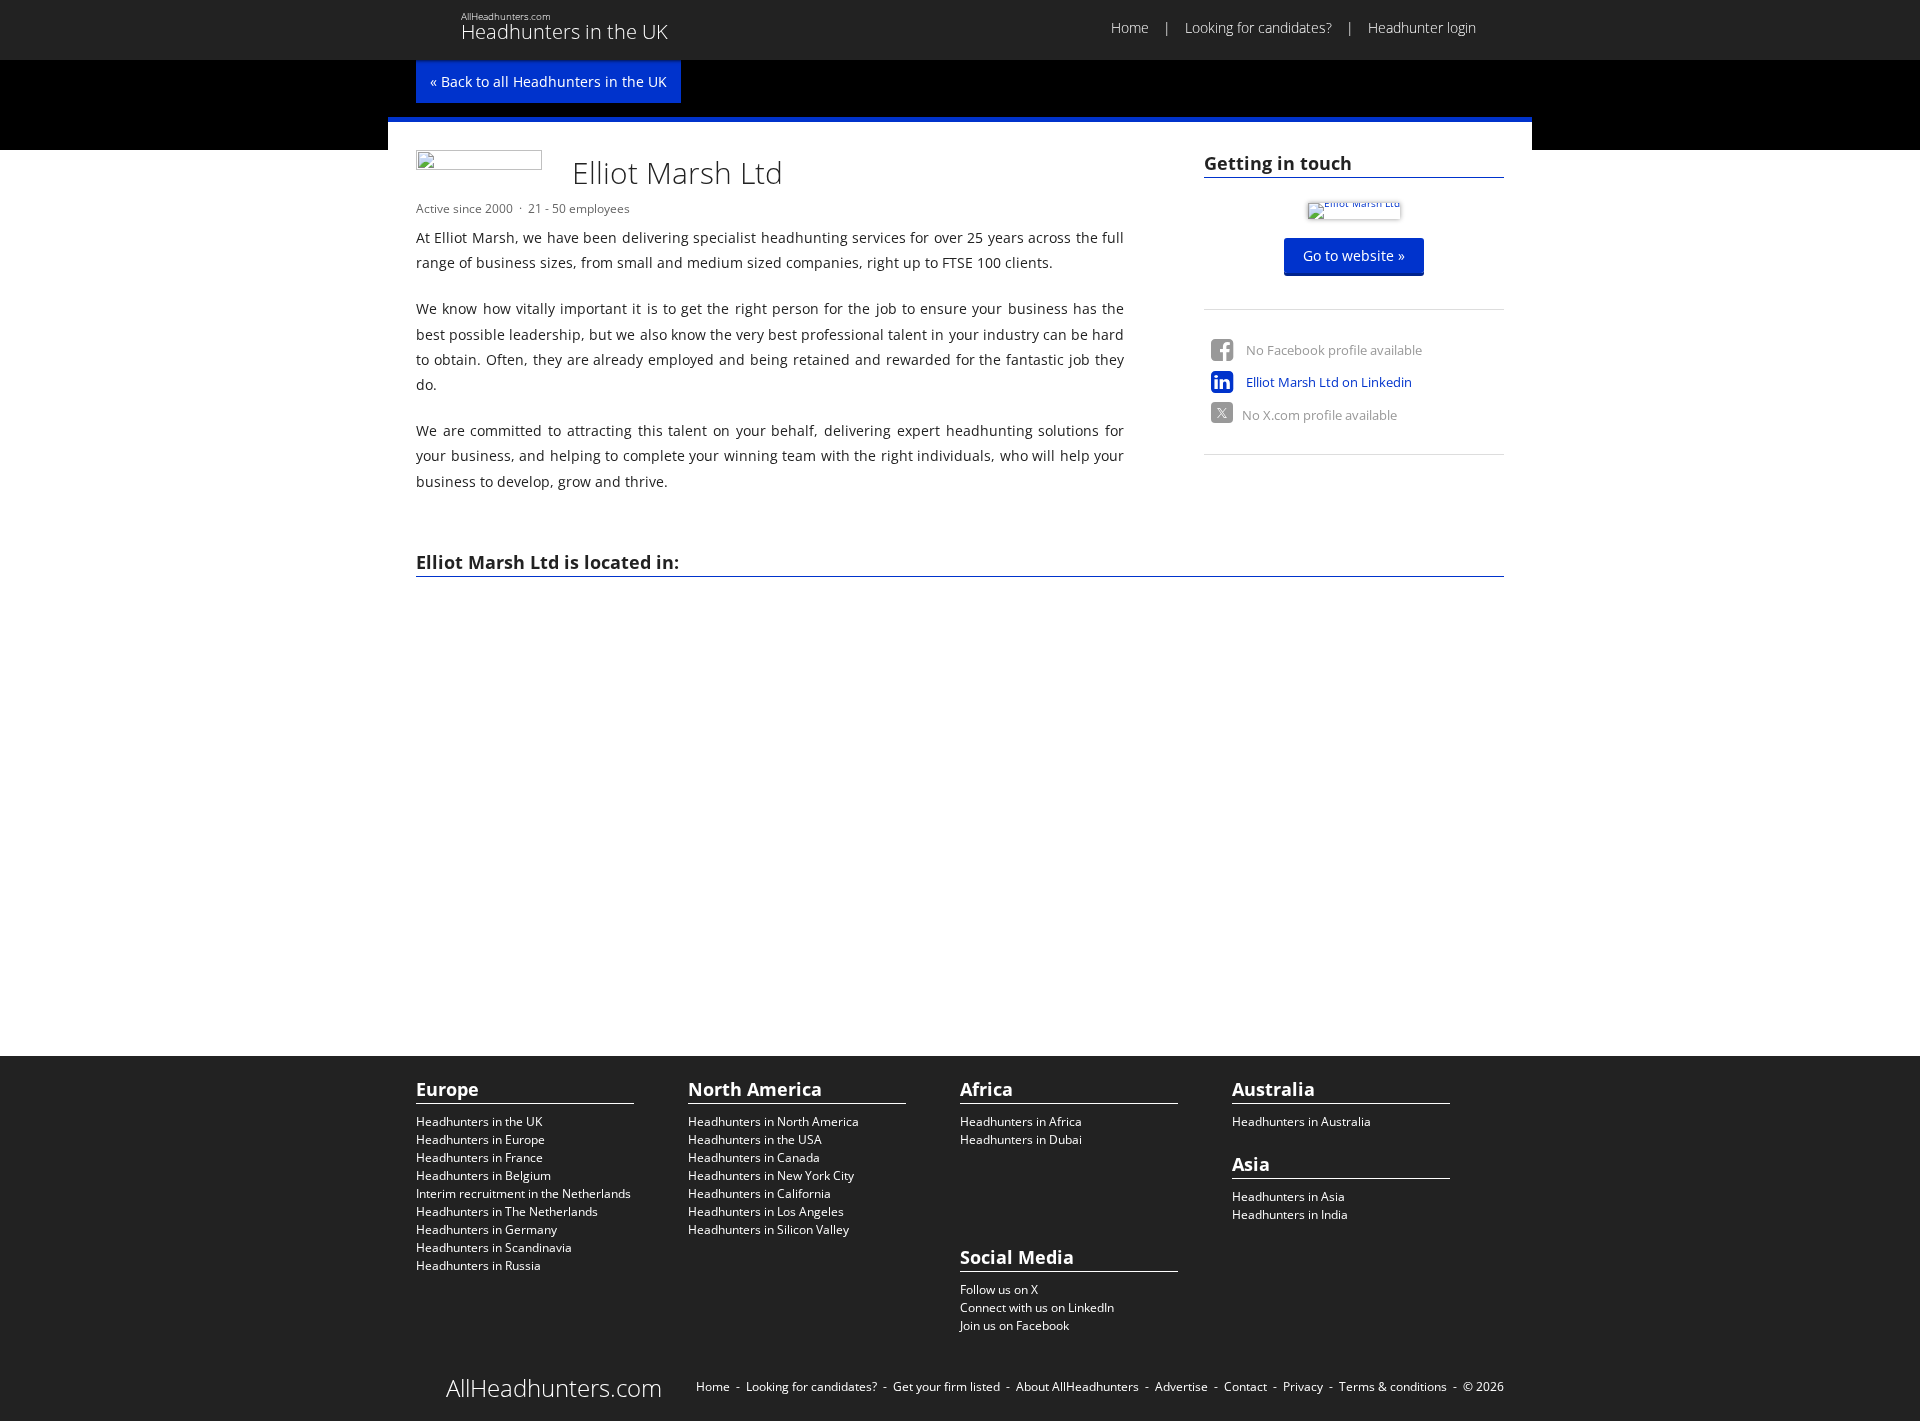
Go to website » (1354, 255)
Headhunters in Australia (1301, 1121)
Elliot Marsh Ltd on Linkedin (1329, 382)
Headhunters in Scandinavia (494, 1247)
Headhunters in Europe (480, 1139)
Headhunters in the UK (479, 1121)
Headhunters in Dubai (1021, 1139)
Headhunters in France (479, 1157)
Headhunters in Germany (486, 1229)
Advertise (1181, 1386)
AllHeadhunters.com (554, 1388)
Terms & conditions (1393, 1386)
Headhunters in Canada (754, 1157)
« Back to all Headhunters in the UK (548, 81)
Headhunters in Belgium (483, 1175)
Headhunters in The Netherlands (507, 1211)
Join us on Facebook (1014, 1325)
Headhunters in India (1290, 1214)
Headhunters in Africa (1021, 1121)
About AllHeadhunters (1077, 1386)
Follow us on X (999, 1289)
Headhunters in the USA (755, 1139)
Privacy (1303, 1386)
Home (1130, 27)
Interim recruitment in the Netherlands (523, 1193)
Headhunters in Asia (1288, 1196)
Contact (1245, 1386)
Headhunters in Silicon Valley (768, 1229)
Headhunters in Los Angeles (766, 1211)
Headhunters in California (759, 1193)
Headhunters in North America (773, 1121)
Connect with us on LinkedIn (1037, 1307)
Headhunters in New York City (771, 1175)
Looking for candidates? (1258, 27)
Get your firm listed (946, 1386)
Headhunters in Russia (478, 1265)
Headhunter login (1422, 27)
